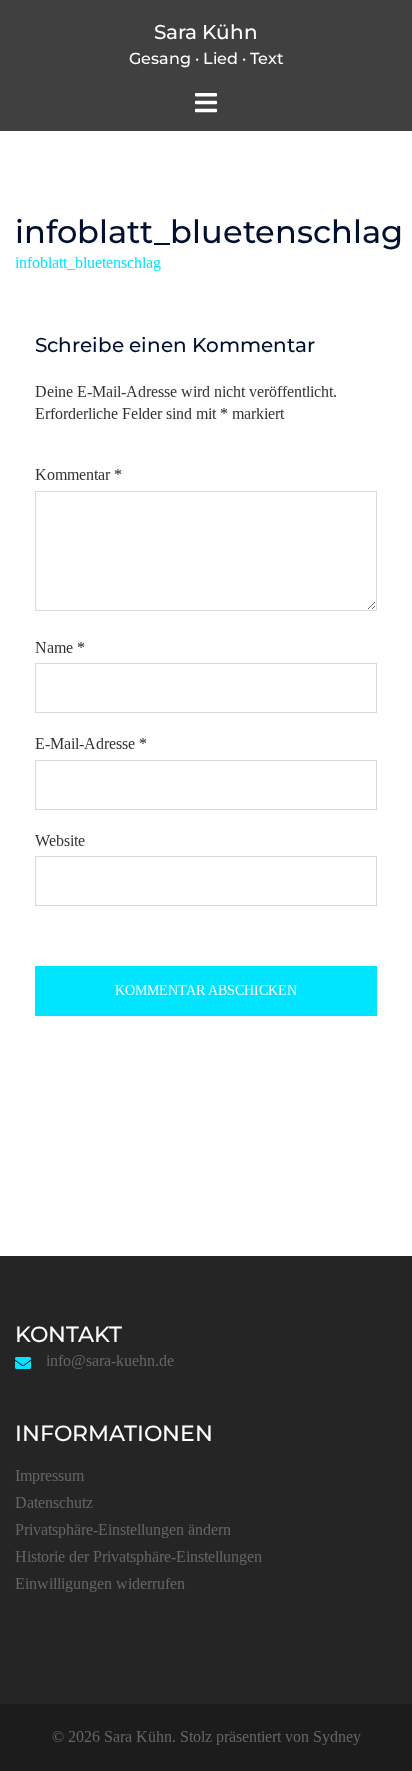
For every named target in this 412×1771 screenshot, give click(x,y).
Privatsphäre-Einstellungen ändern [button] (123, 1529)
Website (60, 840)
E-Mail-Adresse (91, 743)
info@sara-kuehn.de (110, 1360)
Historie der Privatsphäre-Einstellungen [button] (138, 1556)
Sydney (337, 1736)
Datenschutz (54, 1502)
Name (60, 647)
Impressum (49, 1475)
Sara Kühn (206, 32)
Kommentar (78, 474)
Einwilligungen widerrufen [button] (100, 1583)
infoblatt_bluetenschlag (88, 262)
